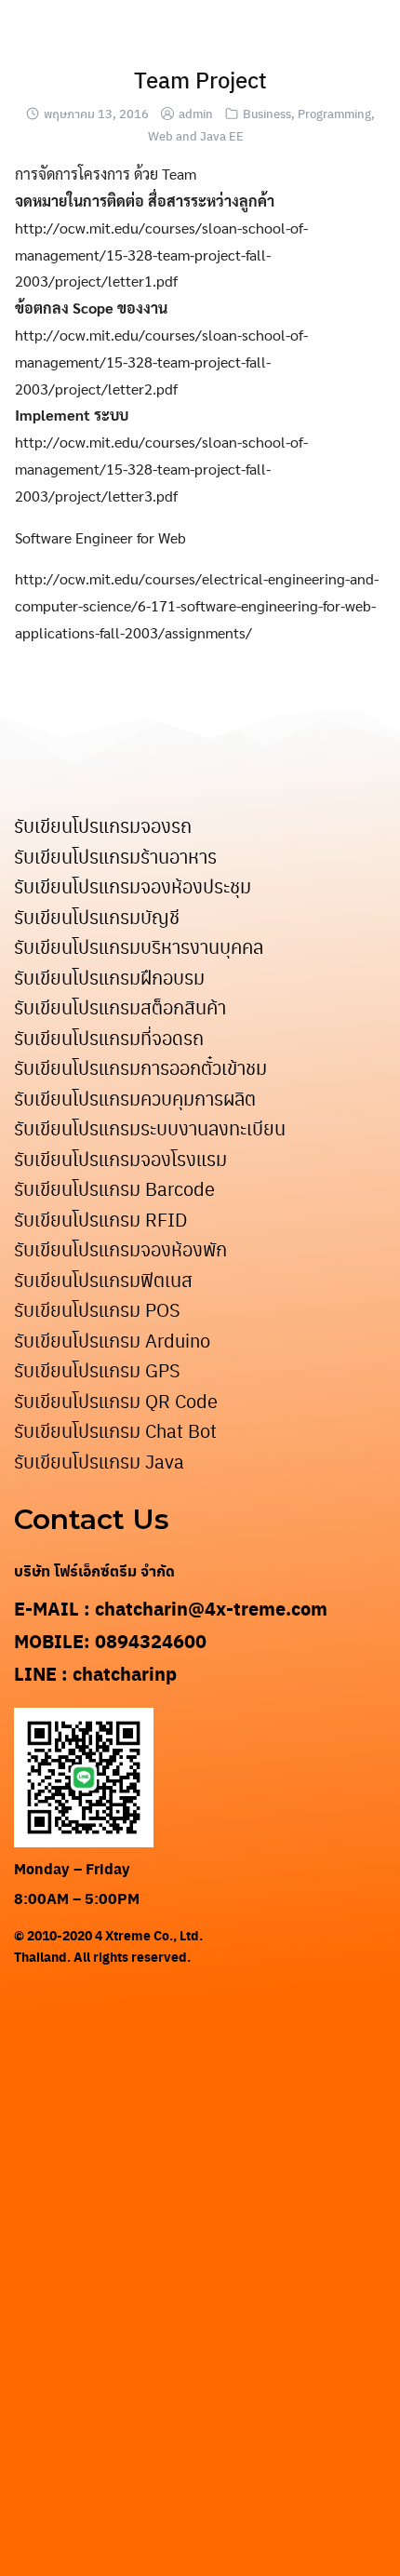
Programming (334, 113)
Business (267, 113)
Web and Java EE (196, 135)
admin (196, 113)
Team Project (200, 79)
